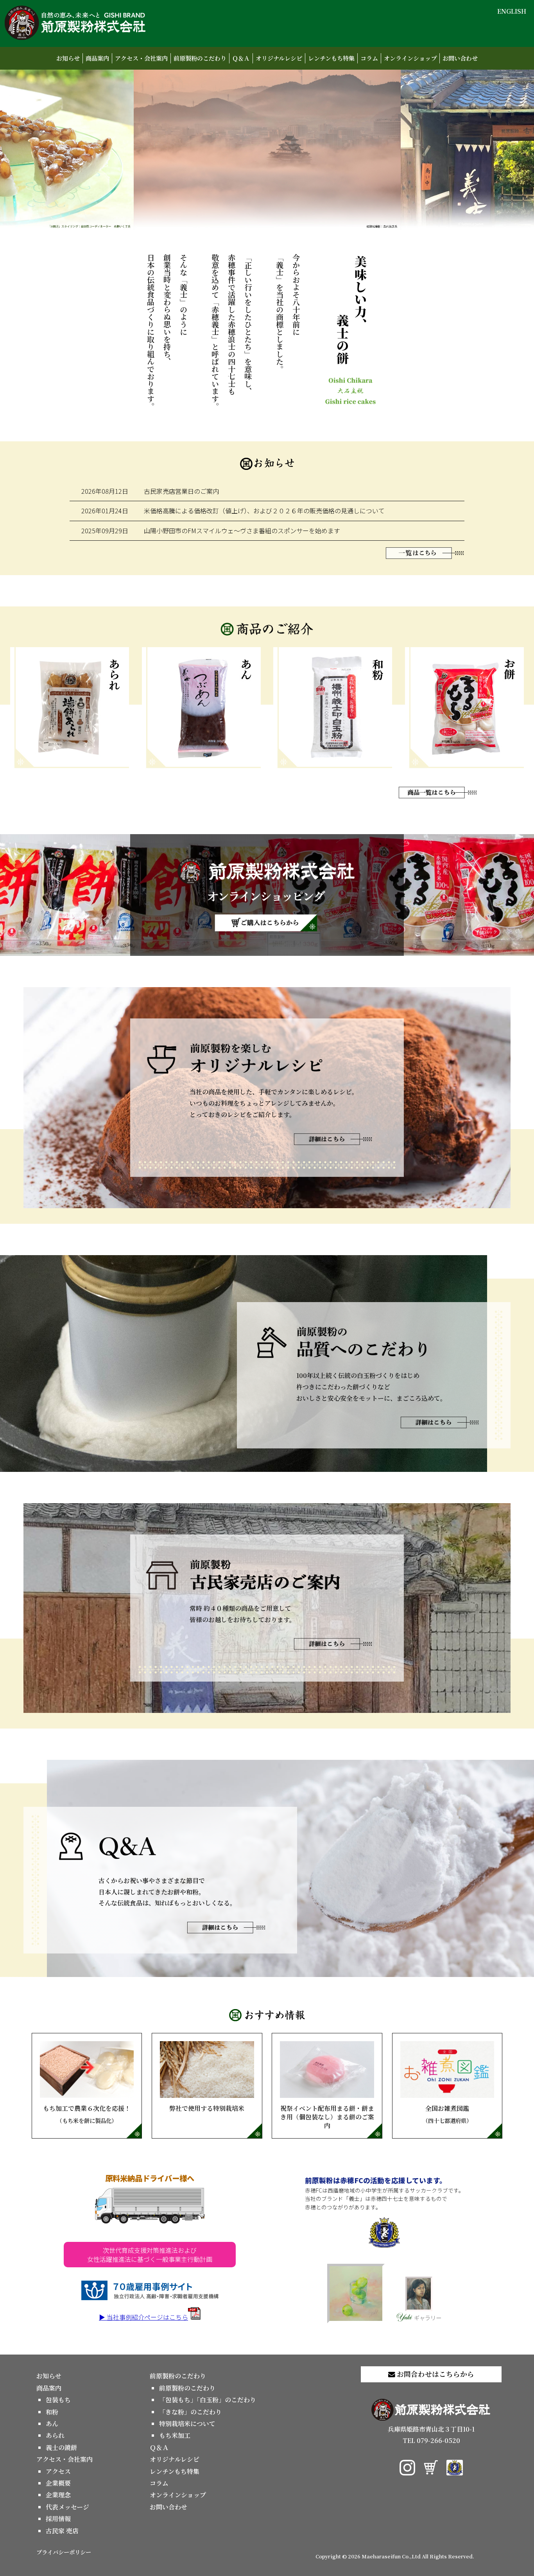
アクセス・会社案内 (141, 58)
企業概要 (58, 2483)
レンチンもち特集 (331, 58)
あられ (55, 2435)
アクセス (58, 2471)
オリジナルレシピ (279, 58)
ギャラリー (428, 2317)
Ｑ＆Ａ (241, 58)
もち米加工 (175, 2435)
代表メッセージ (67, 2507)
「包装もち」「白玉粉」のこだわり (208, 2400)
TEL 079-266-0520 (431, 2440)
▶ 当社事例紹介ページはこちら (143, 2317)
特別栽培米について (187, 2424)
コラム (369, 58)
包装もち (58, 2400)
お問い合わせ (460, 58)
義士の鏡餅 (61, 2447)
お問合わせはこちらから (435, 2374)
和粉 (52, 2412)
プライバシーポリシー (64, 2552)
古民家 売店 (62, 2531)
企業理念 (58, 2495)
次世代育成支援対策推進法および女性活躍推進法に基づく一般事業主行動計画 (150, 2254)
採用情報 (58, 2519)
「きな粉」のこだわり (190, 2412)
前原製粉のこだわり (200, 58)
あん (52, 2424)
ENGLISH (512, 11)
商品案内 (97, 58)
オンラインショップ (410, 58)
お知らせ (68, 58)
